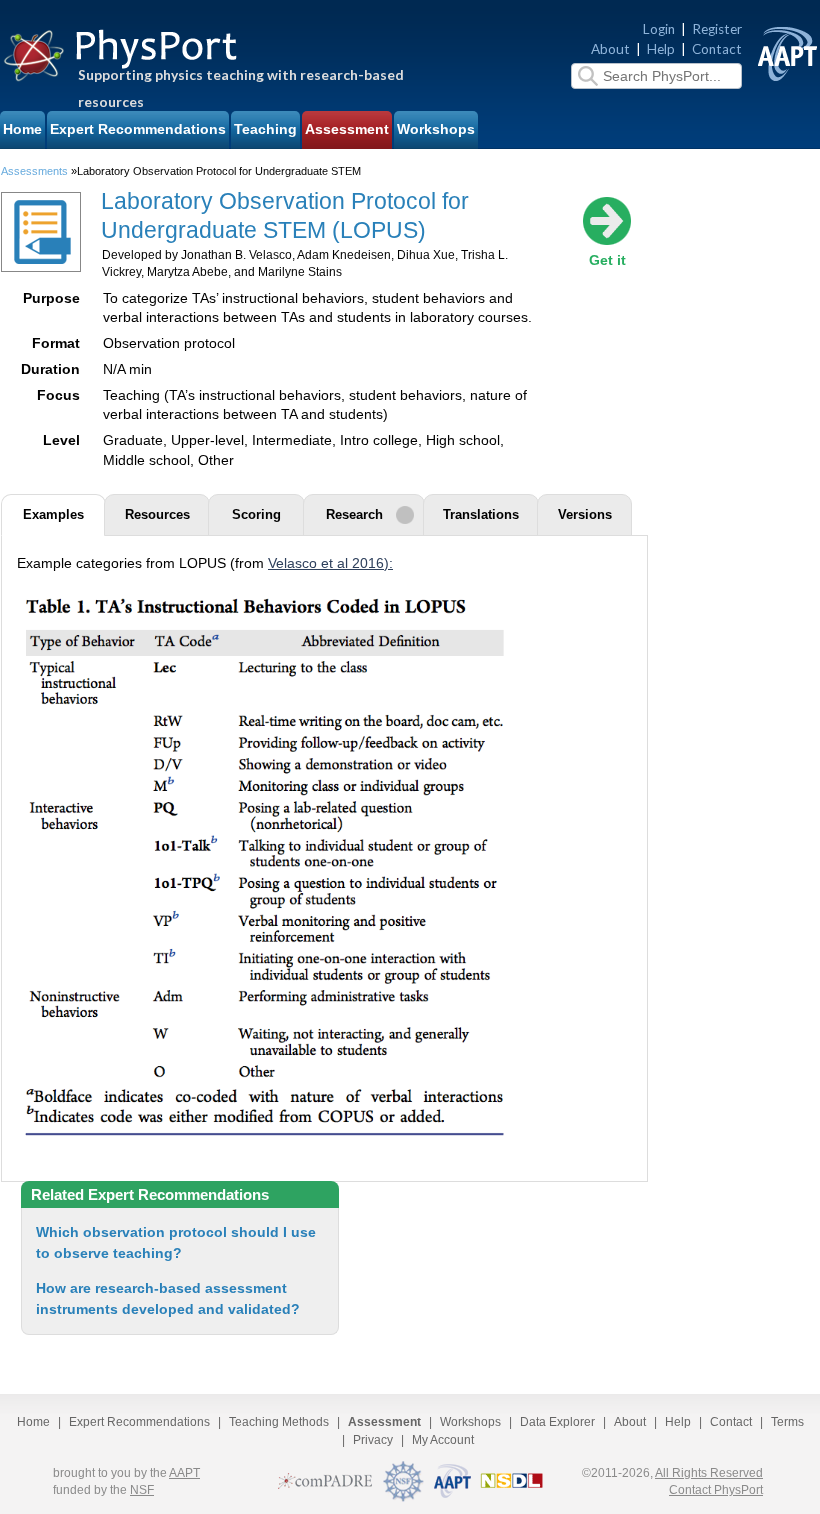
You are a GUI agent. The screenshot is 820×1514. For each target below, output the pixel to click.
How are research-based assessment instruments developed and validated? (168, 1298)
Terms (787, 1422)
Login (659, 29)
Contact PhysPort (716, 1490)
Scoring (256, 515)
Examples (53, 515)
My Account (443, 1440)
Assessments (34, 171)
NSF (142, 1490)
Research (354, 515)
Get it (607, 260)
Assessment (347, 129)
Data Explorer (557, 1422)
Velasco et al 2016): (330, 563)
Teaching (265, 129)
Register (717, 29)
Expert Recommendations (138, 129)
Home (22, 129)
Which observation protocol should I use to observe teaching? (176, 1242)
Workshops (436, 129)
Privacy (373, 1440)
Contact (717, 49)
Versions (585, 515)
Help (661, 49)
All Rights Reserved (709, 1473)
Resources (157, 515)
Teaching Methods (279, 1422)
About (610, 49)
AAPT (184, 1473)
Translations (481, 515)
